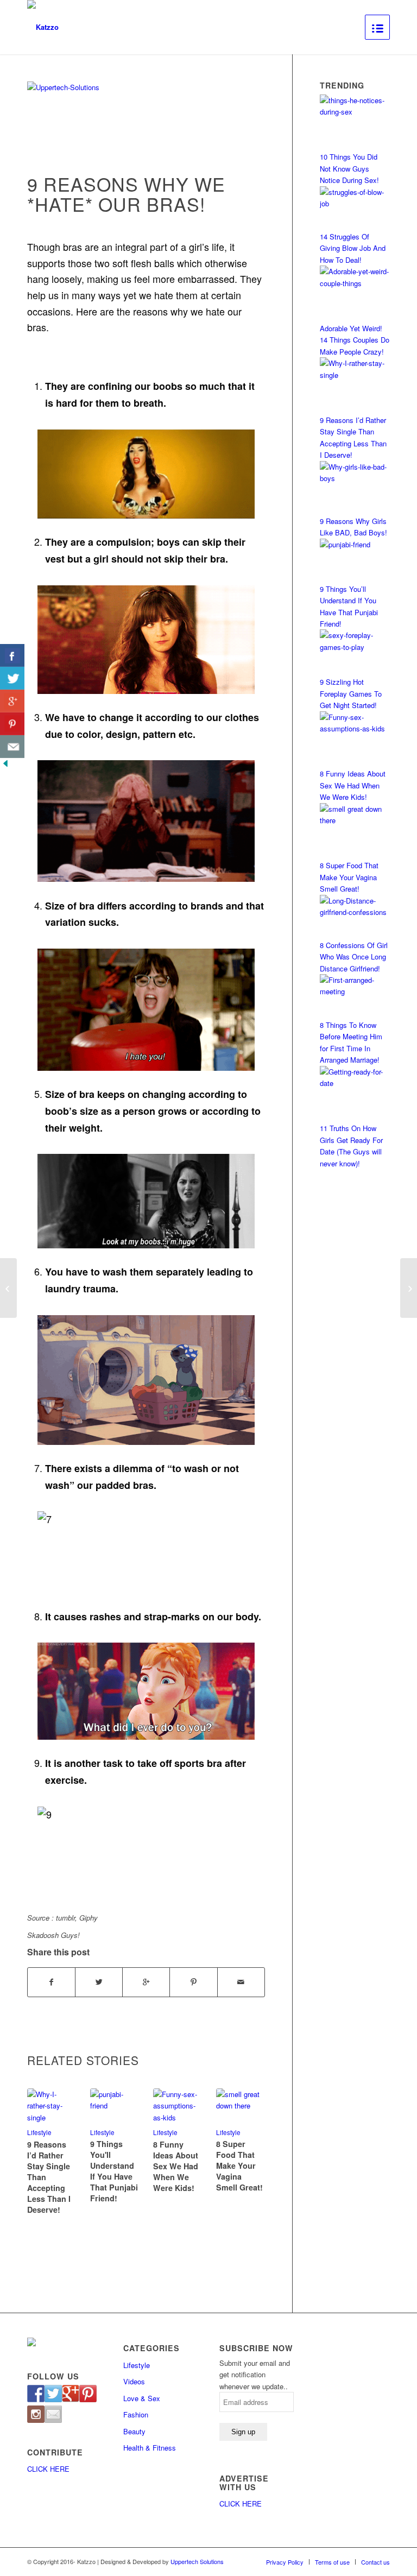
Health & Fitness (150, 2448)
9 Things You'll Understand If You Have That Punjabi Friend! (114, 2171)
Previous (43, 2137)
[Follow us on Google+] (71, 2394)
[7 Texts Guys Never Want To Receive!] (409, 1288)
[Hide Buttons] (5, 766)
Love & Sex (142, 2398)
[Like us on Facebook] (36, 2394)
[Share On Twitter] (12, 678)
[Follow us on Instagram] (36, 2414)
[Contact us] (53, 2414)
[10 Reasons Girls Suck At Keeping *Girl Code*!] (8, 1288)
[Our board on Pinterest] (88, 2394)
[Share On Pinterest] (12, 724)
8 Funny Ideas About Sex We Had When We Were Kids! (176, 2166)
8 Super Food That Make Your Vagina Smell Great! (239, 2165)
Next (249, 2137)
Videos (134, 2381)
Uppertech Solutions (197, 2561)
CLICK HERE (48, 2469)
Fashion (136, 2414)
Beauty (134, 2431)
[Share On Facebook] (12, 655)
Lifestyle (102, 2132)
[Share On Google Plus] (12, 701)
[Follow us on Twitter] (53, 2394)
